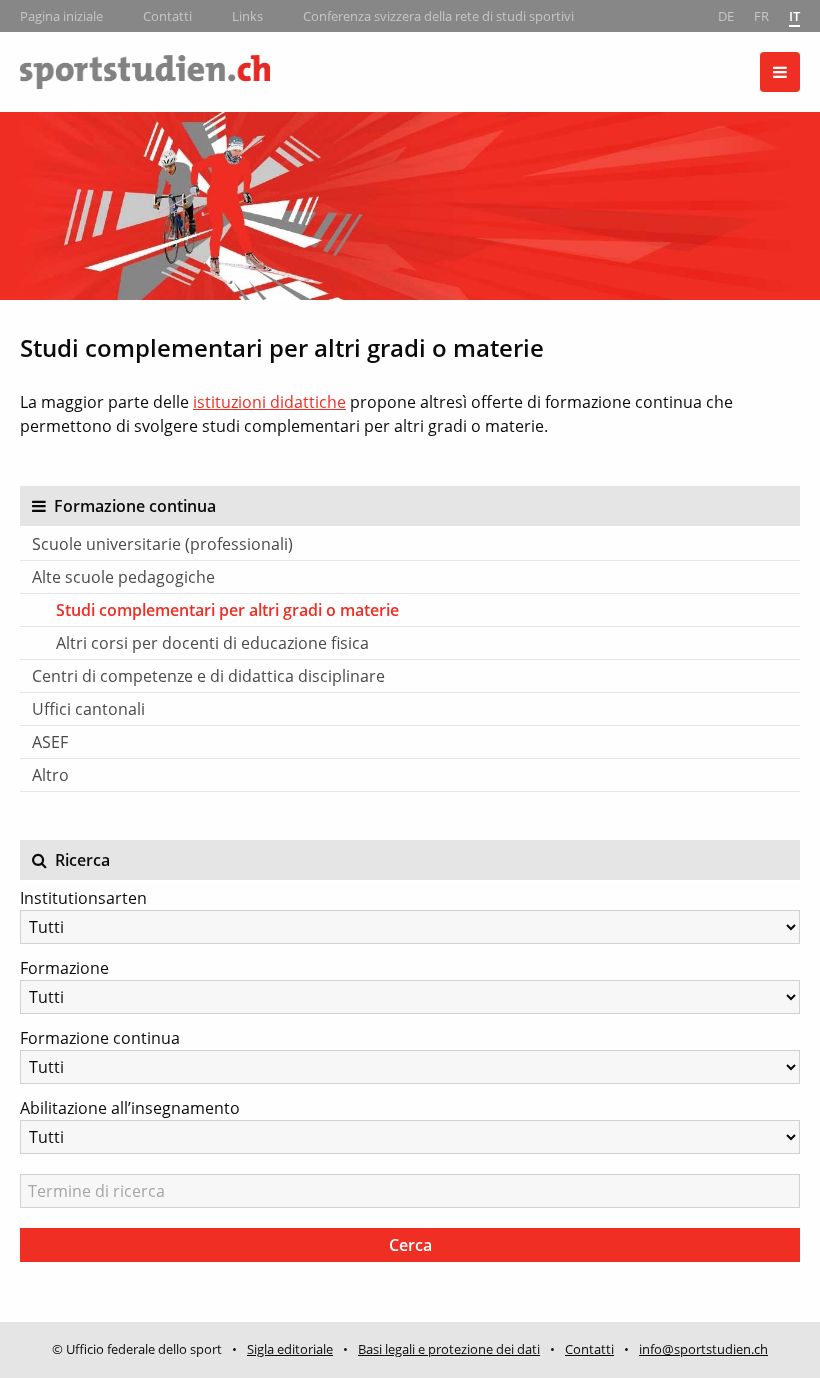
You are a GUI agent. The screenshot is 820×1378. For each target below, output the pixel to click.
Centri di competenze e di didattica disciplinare (208, 676)
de (726, 16)
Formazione (64, 968)
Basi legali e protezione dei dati (449, 1349)
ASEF (50, 742)
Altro (50, 775)
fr (761, 16)
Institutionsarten (83, 898)
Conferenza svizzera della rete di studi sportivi (438, 16)
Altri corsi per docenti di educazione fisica (212, 643)
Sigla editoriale (290, 1349)
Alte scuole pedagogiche (123, 577)
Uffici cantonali (88, 709)
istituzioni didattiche (269, 402)
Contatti (167, 16)
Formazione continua (100, 1038)
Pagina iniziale (61, 16)
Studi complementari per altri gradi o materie (227, 610)
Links (247, 16)
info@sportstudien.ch (703, 1349)
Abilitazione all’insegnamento (130, 1108)
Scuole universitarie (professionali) (162, 544)
